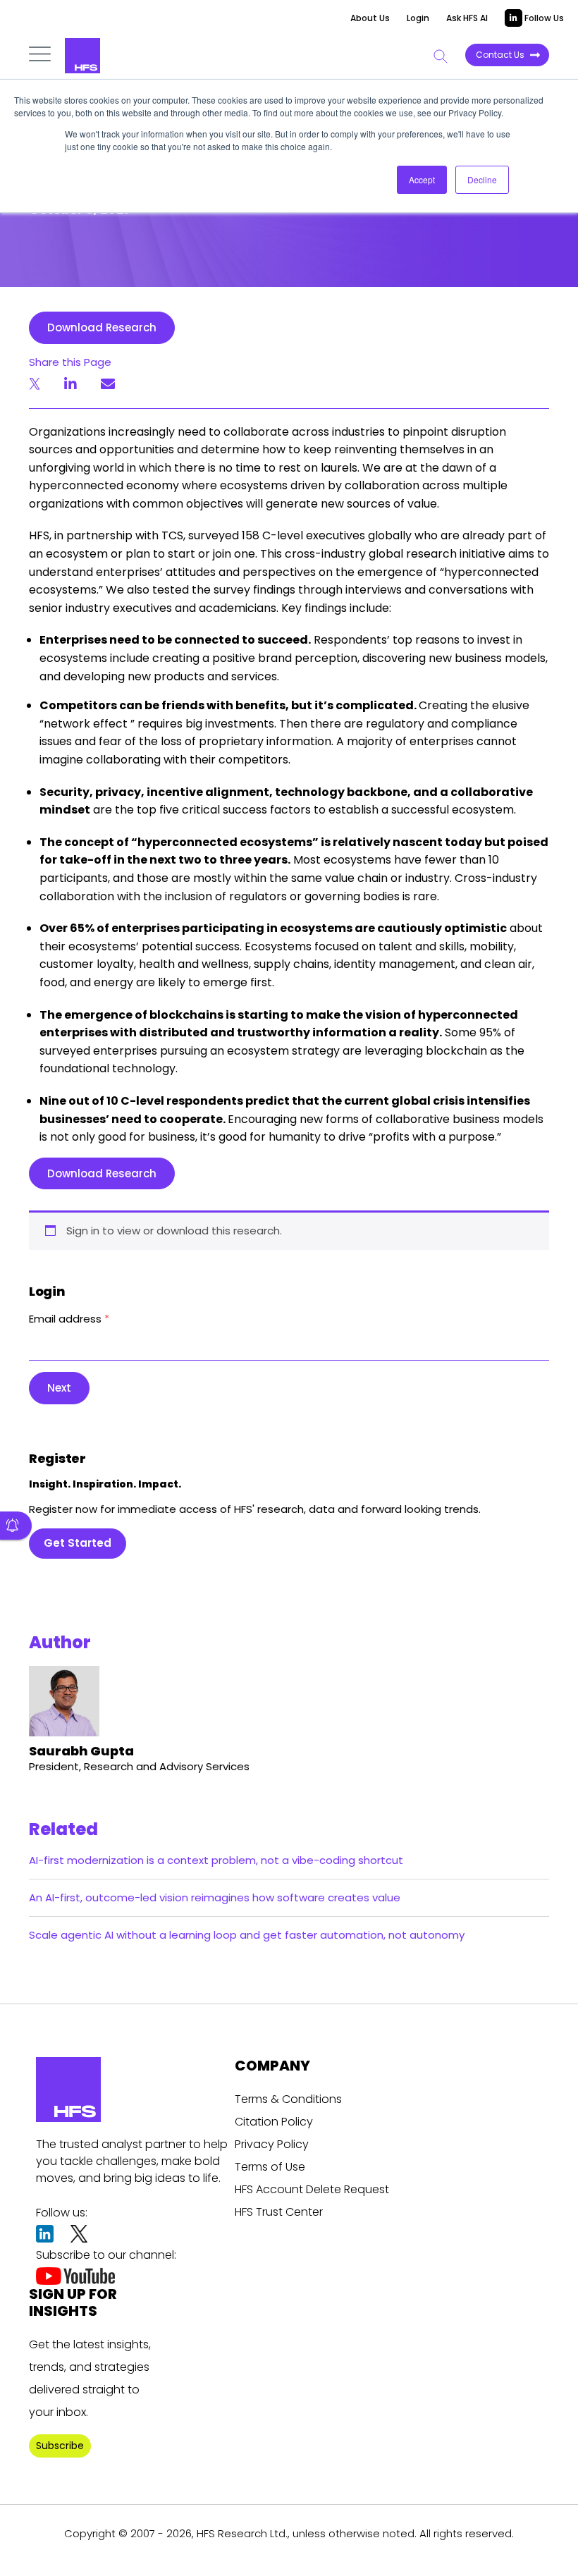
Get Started (78, 1543)
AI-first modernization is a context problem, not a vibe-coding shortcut (216, 1860)
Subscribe (60, 2446)
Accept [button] (422, 179)
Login (418, 18)
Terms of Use (270, 2167)
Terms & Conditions (288, 2099)
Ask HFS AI (467, 18)
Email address (69, 1319)
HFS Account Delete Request (312, 2189)
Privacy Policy (272, 2144)
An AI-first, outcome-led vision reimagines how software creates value (215, 1897)
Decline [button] (482, 179)
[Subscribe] (16, 1526)
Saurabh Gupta (81, 1751)
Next (59, 1388)
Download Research (102, 327)
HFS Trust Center (279, 2212)
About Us (370, 18)
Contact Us (500, 55)
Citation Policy (274, 2122)
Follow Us (543, 18)
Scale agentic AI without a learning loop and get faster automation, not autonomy (247, 1935)
